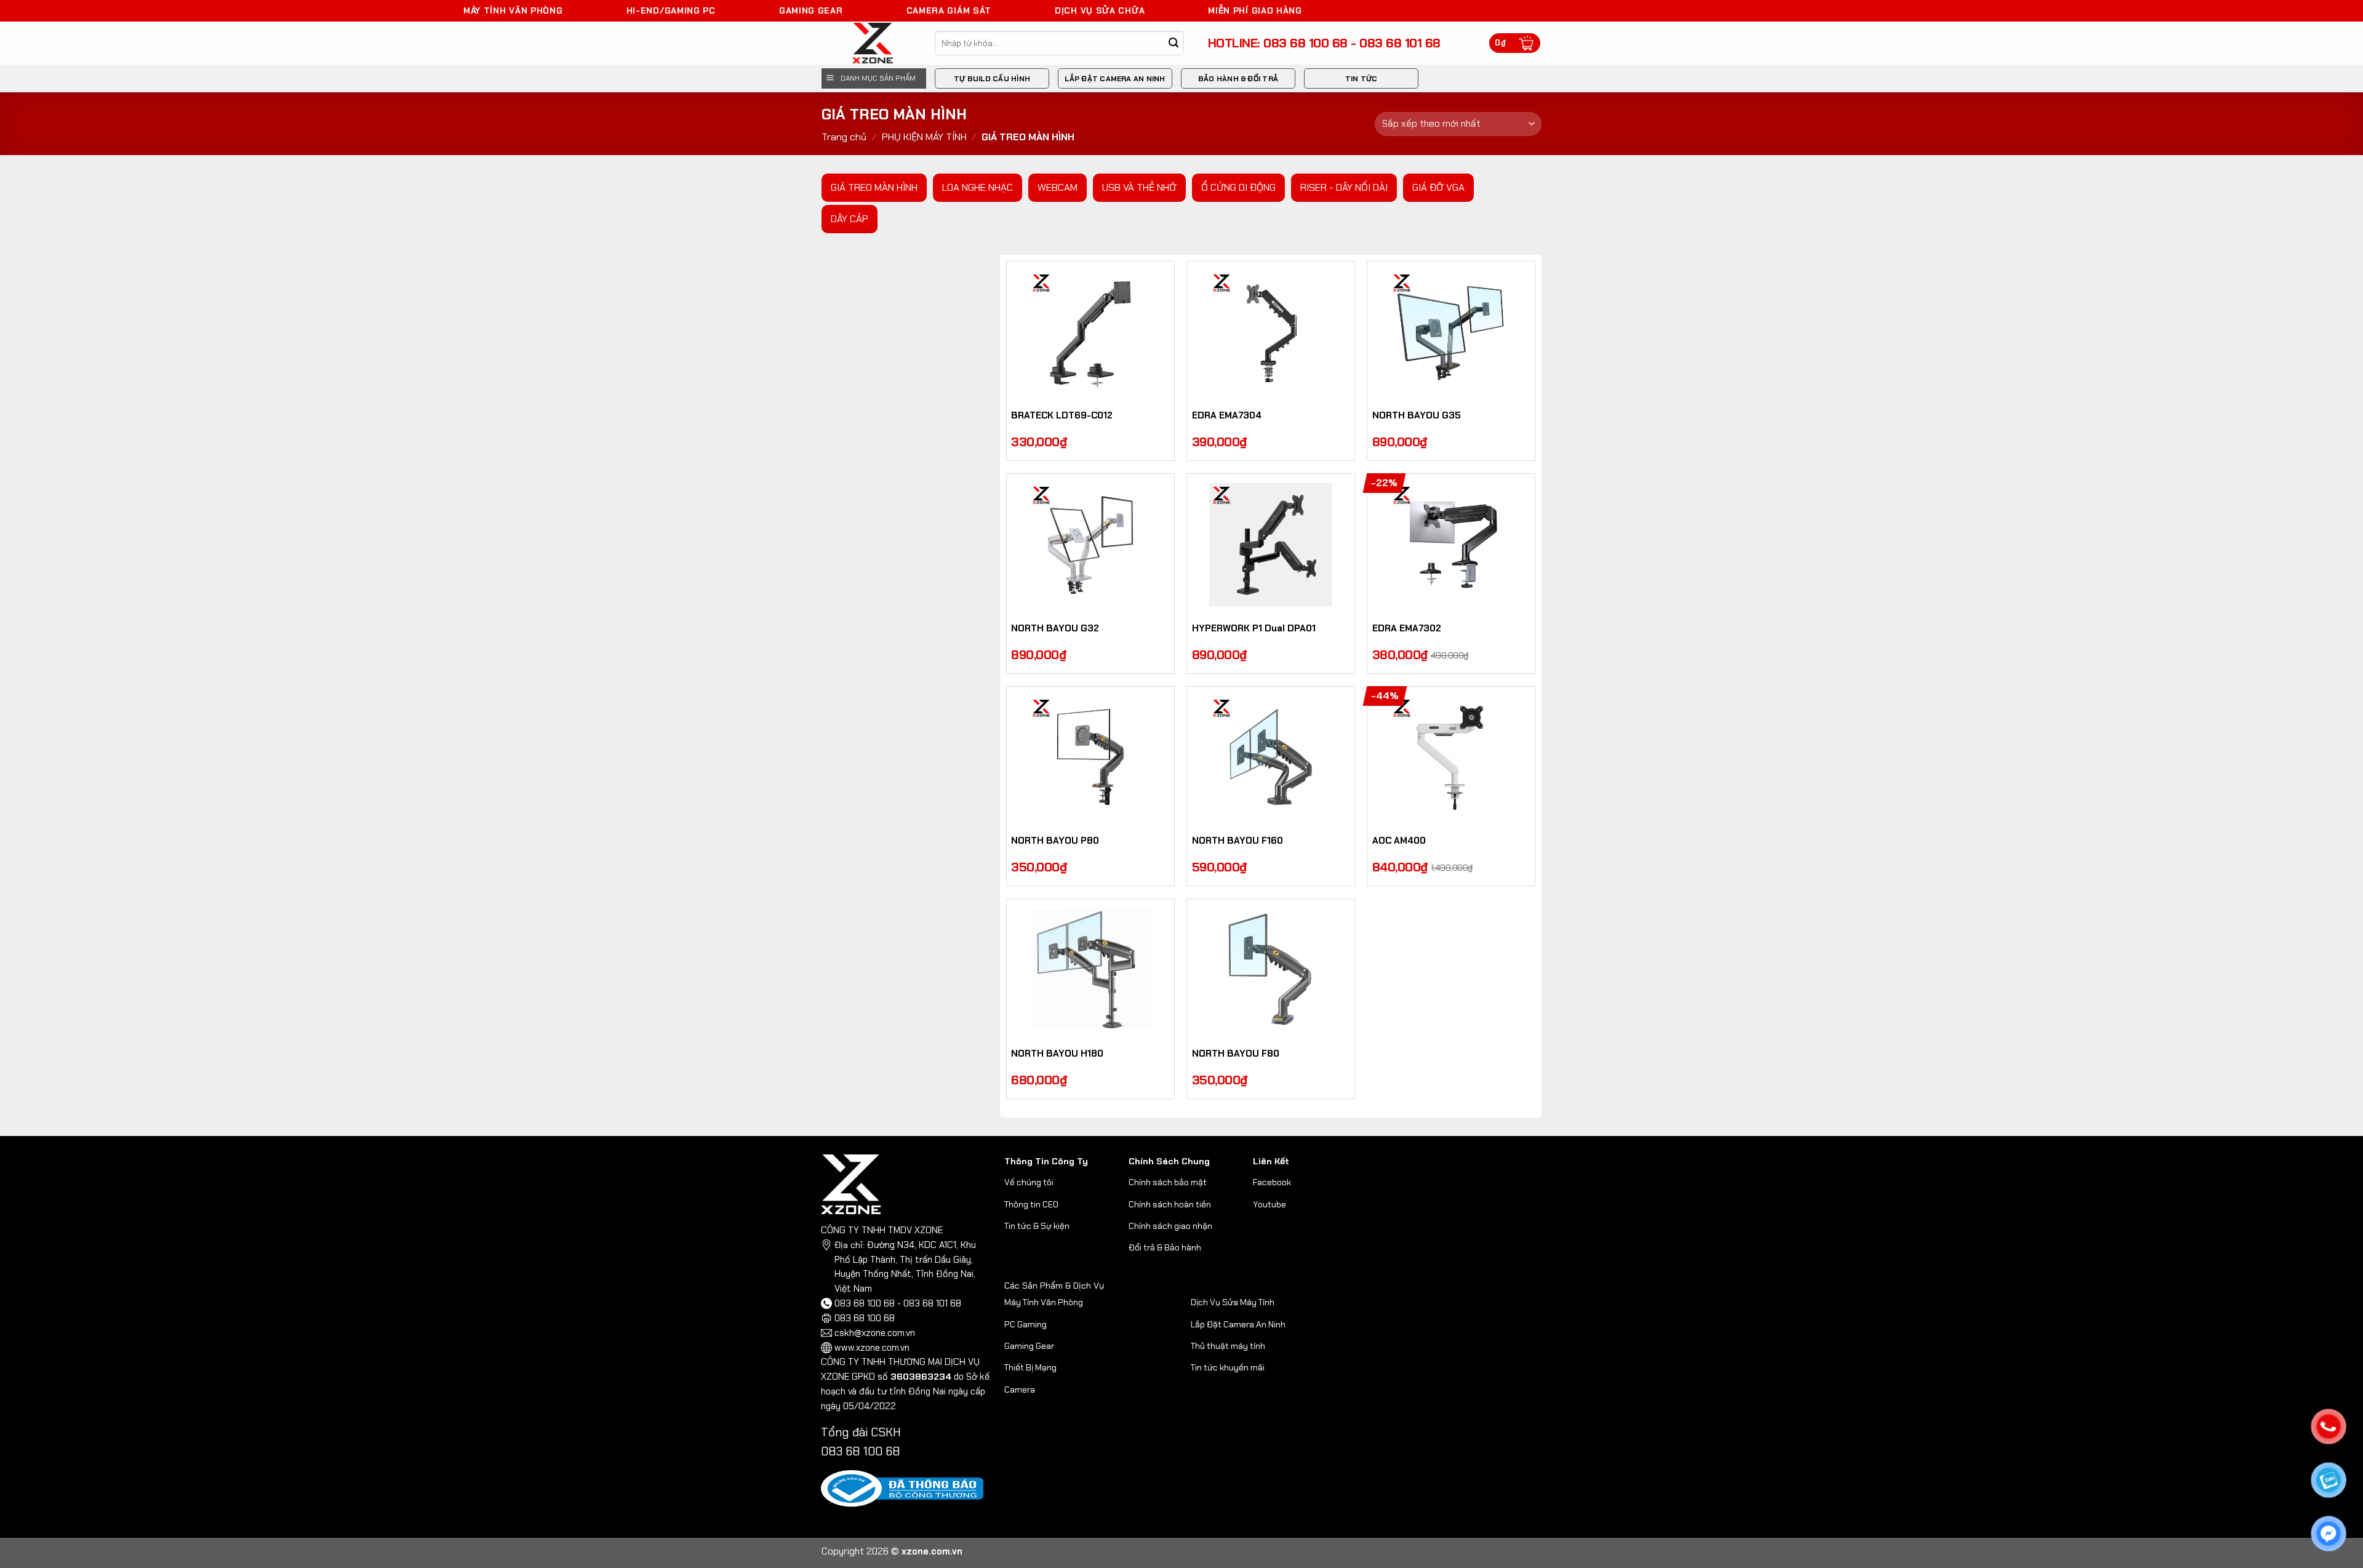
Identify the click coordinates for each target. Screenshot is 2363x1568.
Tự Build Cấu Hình (992, 79)
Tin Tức (1361, 79)
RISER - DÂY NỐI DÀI (1344, 187)
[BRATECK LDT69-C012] (1090, 332)
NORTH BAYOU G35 (1417, 416)
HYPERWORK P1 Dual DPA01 (1254, 629)
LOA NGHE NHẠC (978, 187)
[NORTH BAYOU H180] (1090, 970)
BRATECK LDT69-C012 (1062, 416)
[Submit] (1174, 43)
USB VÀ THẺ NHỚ (1139, 187)
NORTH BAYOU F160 (1237, 841)
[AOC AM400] (1451, 758)
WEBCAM (1058, 187)
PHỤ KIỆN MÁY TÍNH (924, 137)
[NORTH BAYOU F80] (1271, 970)
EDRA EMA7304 (1227, 416)
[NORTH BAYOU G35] (1451, 332)
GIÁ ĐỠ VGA (1438, 187)
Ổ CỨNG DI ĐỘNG (1238, 187)
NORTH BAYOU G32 (1055, 629)
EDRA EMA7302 (1407, 629)
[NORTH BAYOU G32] (1090, 545)
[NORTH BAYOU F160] (1271, 758)
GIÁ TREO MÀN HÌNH (874, 187)
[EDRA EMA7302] (1451, 545)
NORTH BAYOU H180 (1057, 1054)
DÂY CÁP (850, 219)
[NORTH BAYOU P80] (1090, 758)
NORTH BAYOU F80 (1236, 1054)
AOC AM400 (1399, 841)
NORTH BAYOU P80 (1055, 841)
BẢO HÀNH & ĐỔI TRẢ (1238, 79)
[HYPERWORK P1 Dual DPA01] (1271, 545)
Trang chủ (844, 137)
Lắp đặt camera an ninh (1115, 79)
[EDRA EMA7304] (1271, 332)
